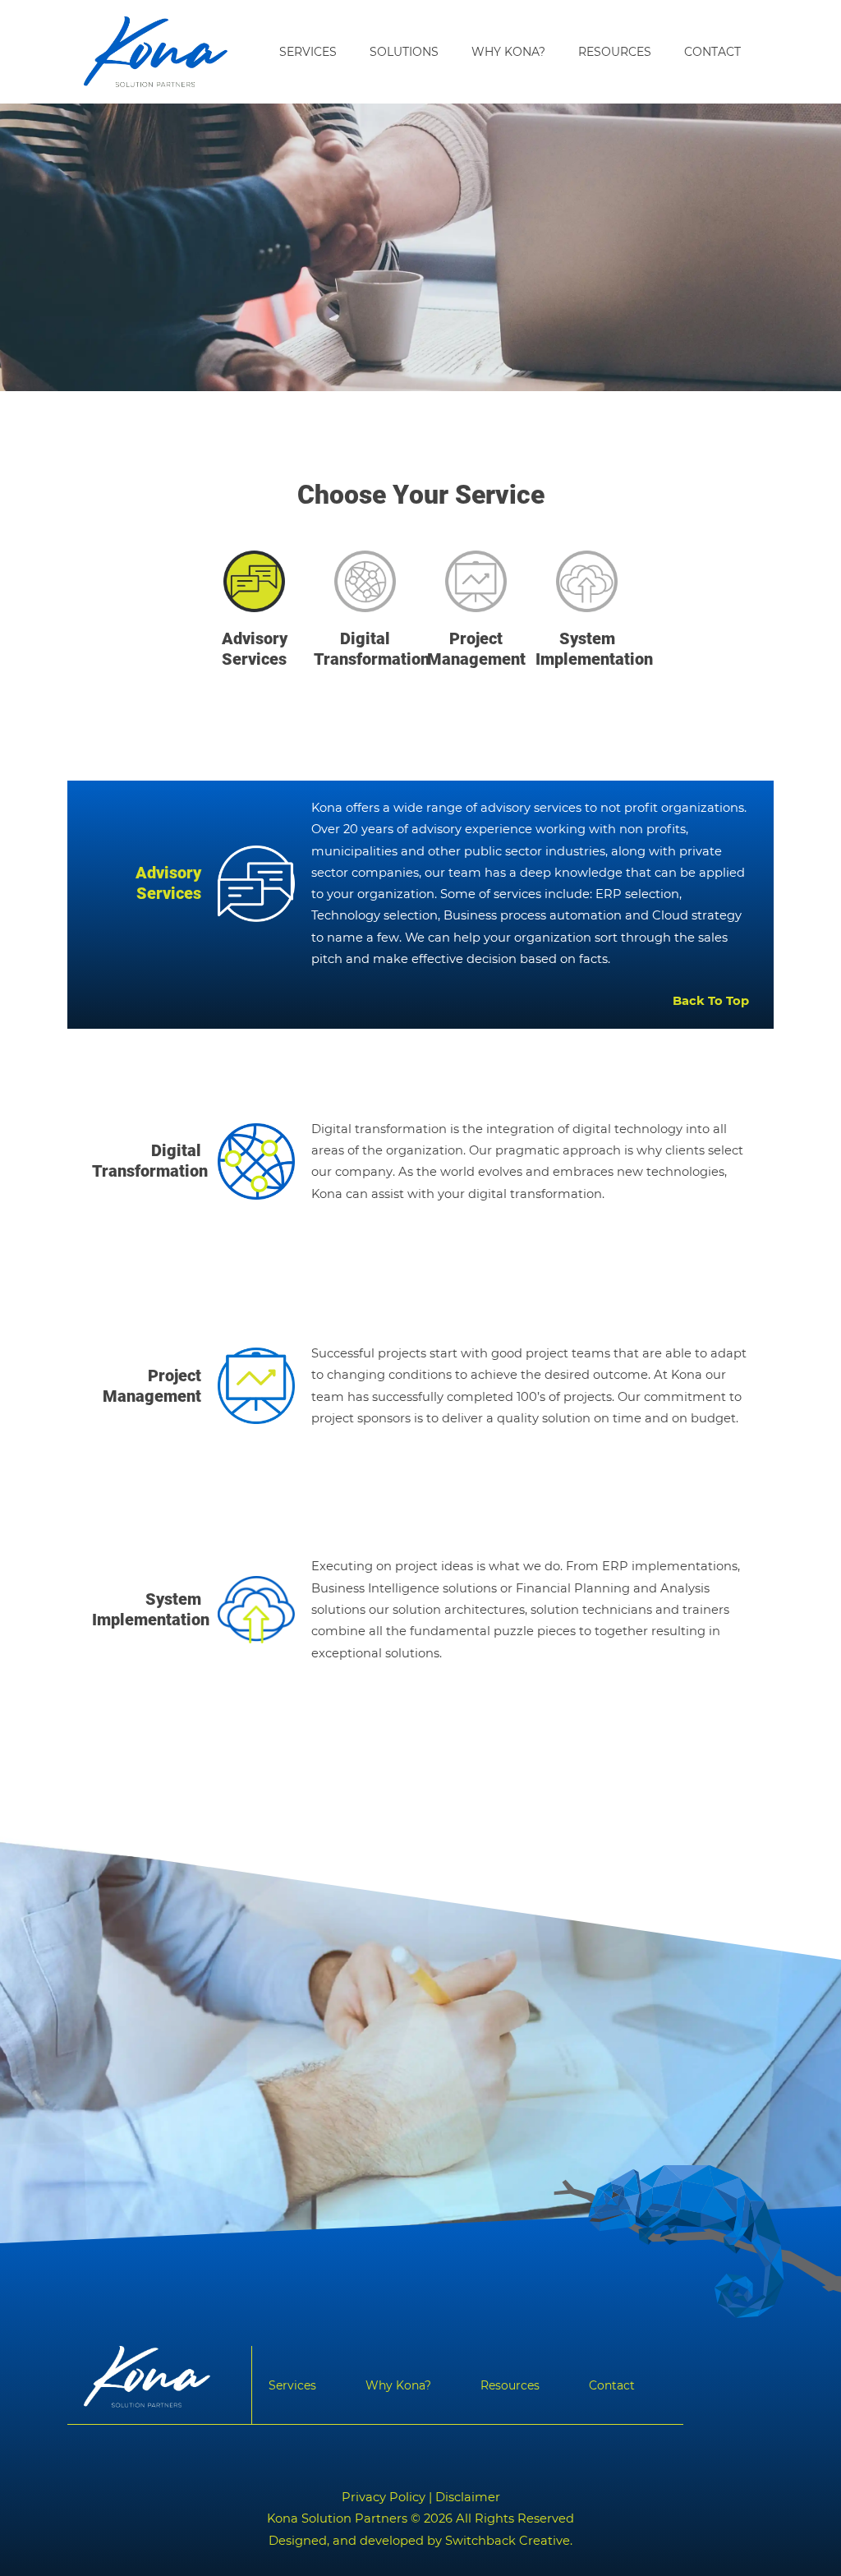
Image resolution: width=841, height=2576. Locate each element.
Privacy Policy (384, 2497)
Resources (615, 52)
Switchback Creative (508, 2541)
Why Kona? (508, 52)
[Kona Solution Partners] (156, 52)
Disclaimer (468, 2497)
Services (308, 52)
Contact (712, 52)
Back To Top (711, 1001)
